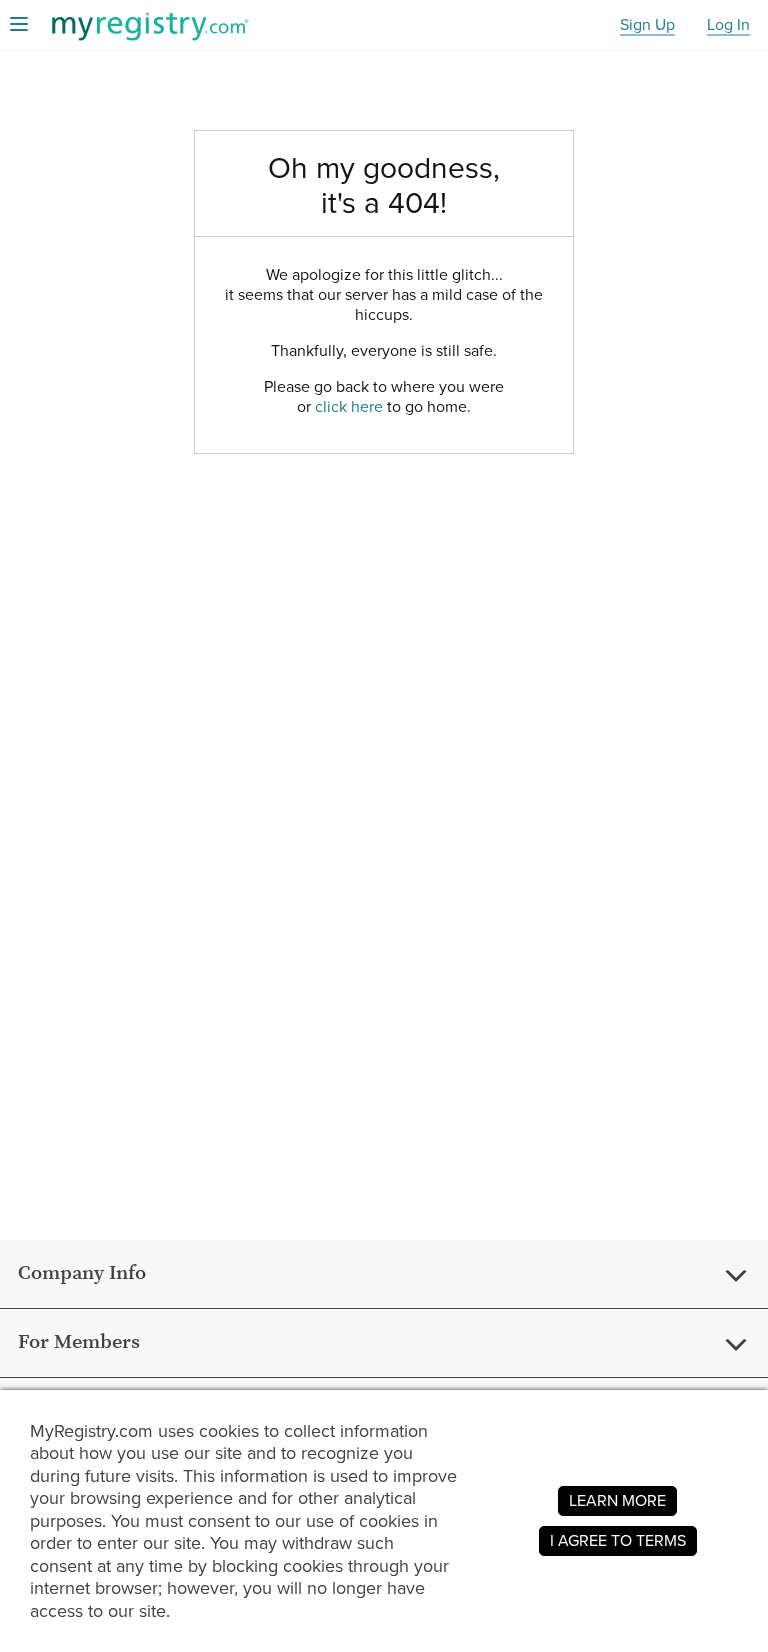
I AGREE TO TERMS (618, 1540)
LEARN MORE (617, 1500)
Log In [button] (728, 25)
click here (349, 406)
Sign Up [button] (647, 25)
